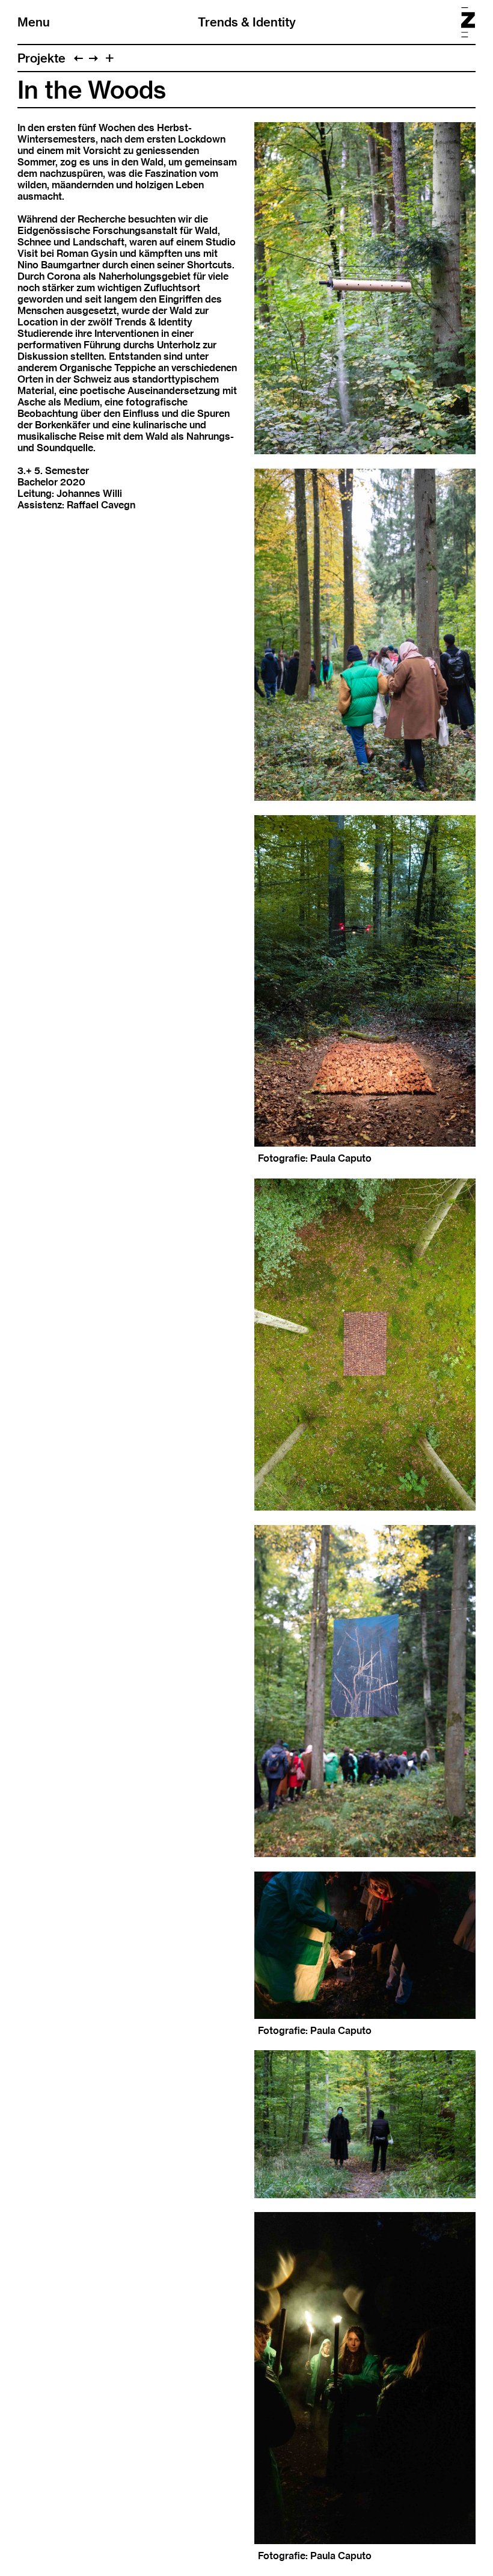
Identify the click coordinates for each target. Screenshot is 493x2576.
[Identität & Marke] (78, 58)
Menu (34, 22)
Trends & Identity (247, 22)
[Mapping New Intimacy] (93, 58)
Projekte (41, 58)
